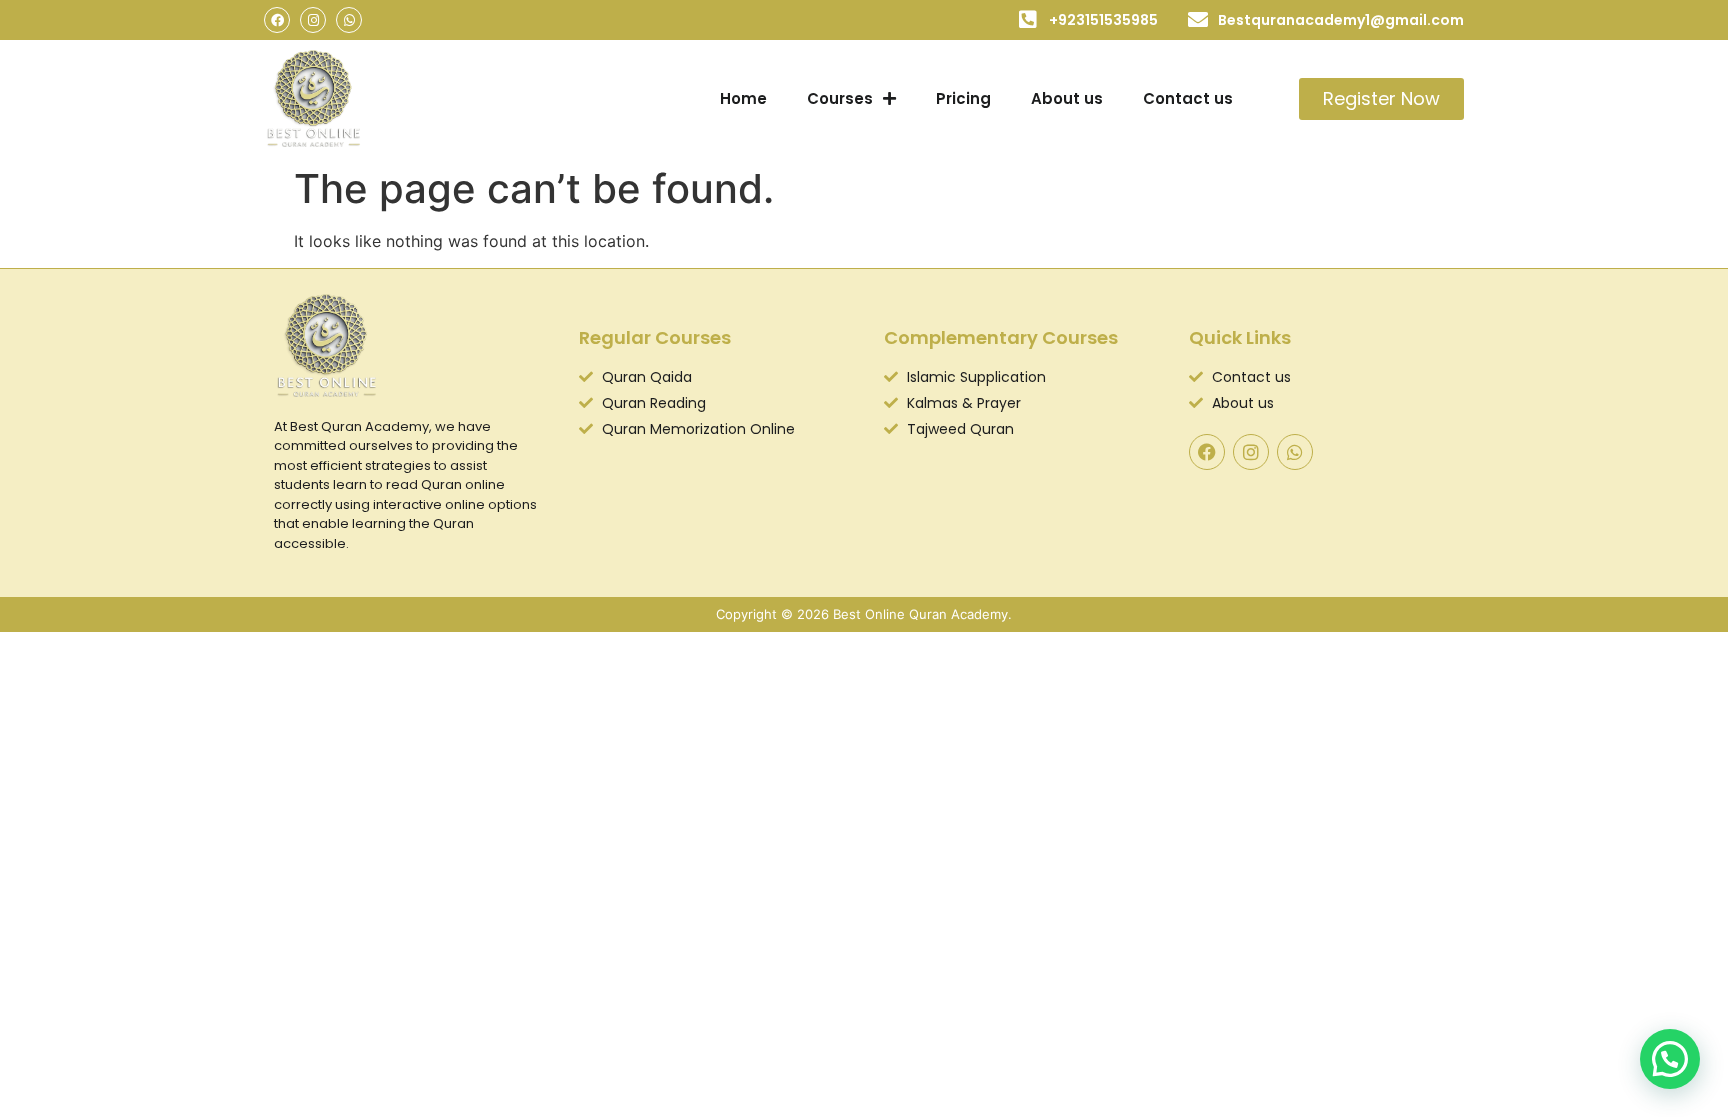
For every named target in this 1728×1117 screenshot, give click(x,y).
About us (1067, 98)
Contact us (1188, 98)
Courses (840, 98)
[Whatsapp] (349, 20)
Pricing (963, 98)
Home (743, 98)
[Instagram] (313, 20)
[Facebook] (277, 20)
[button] (1670, 1059)
